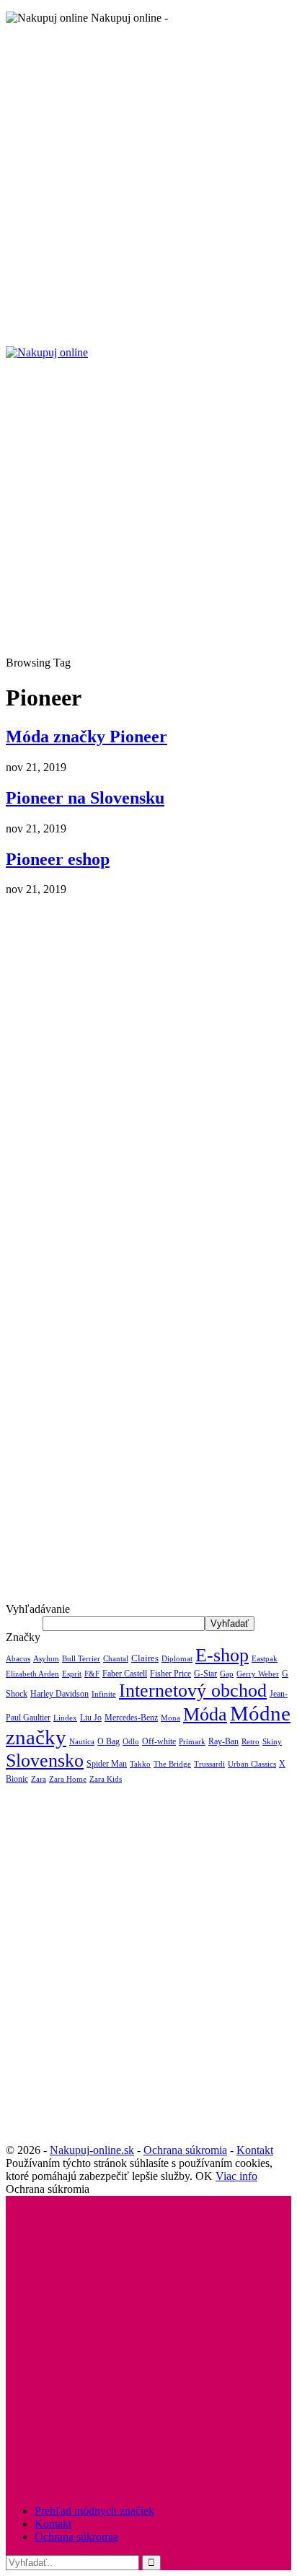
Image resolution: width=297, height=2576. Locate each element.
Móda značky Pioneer (87, 737)
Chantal (116, 1659)
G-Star (205, 1674)
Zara (39, 1779)
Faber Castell (125, 1674)
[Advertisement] (148, 185)
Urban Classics (252, 1764)
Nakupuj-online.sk (92, 2150)
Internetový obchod (193, 1690)
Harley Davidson (59, 1694)
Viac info (236, 2176)
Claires (145, 1658)
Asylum (46, 1658)
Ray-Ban (223, 1741)
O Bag (108, 1741)
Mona (170, 1718)
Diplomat (177, 1658)
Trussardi (209, 1764)
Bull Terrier (81, 1659)
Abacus (18, 1658)
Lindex (65, 1718)
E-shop (222, 1655)
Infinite (104, 1694)
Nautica (82, 1741)
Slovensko (45, 1760)
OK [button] (204, 2176)
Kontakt (255, 2150)
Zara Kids (106, 1779)
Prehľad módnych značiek (94, 2511)
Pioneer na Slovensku (85, 798)
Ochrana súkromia (185, 2150)
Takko (140, 1764)
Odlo (131, 1742)
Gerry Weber (258, 1674)
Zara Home (68, 1779)
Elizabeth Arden (32, 1674)
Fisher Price (170, 1674)
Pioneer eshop (58, 859)
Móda (205, 1714)
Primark (192, 1742)
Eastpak (265, 1659)
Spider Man (107, 1764)
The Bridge (172, 1764)
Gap (227, 1674)
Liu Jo (91, 1718)
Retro (251, 1742)
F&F (92, 1674)
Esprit (72, 1674)
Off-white (159, 1741)
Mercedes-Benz (131, 1718)
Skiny (272, 1742)
